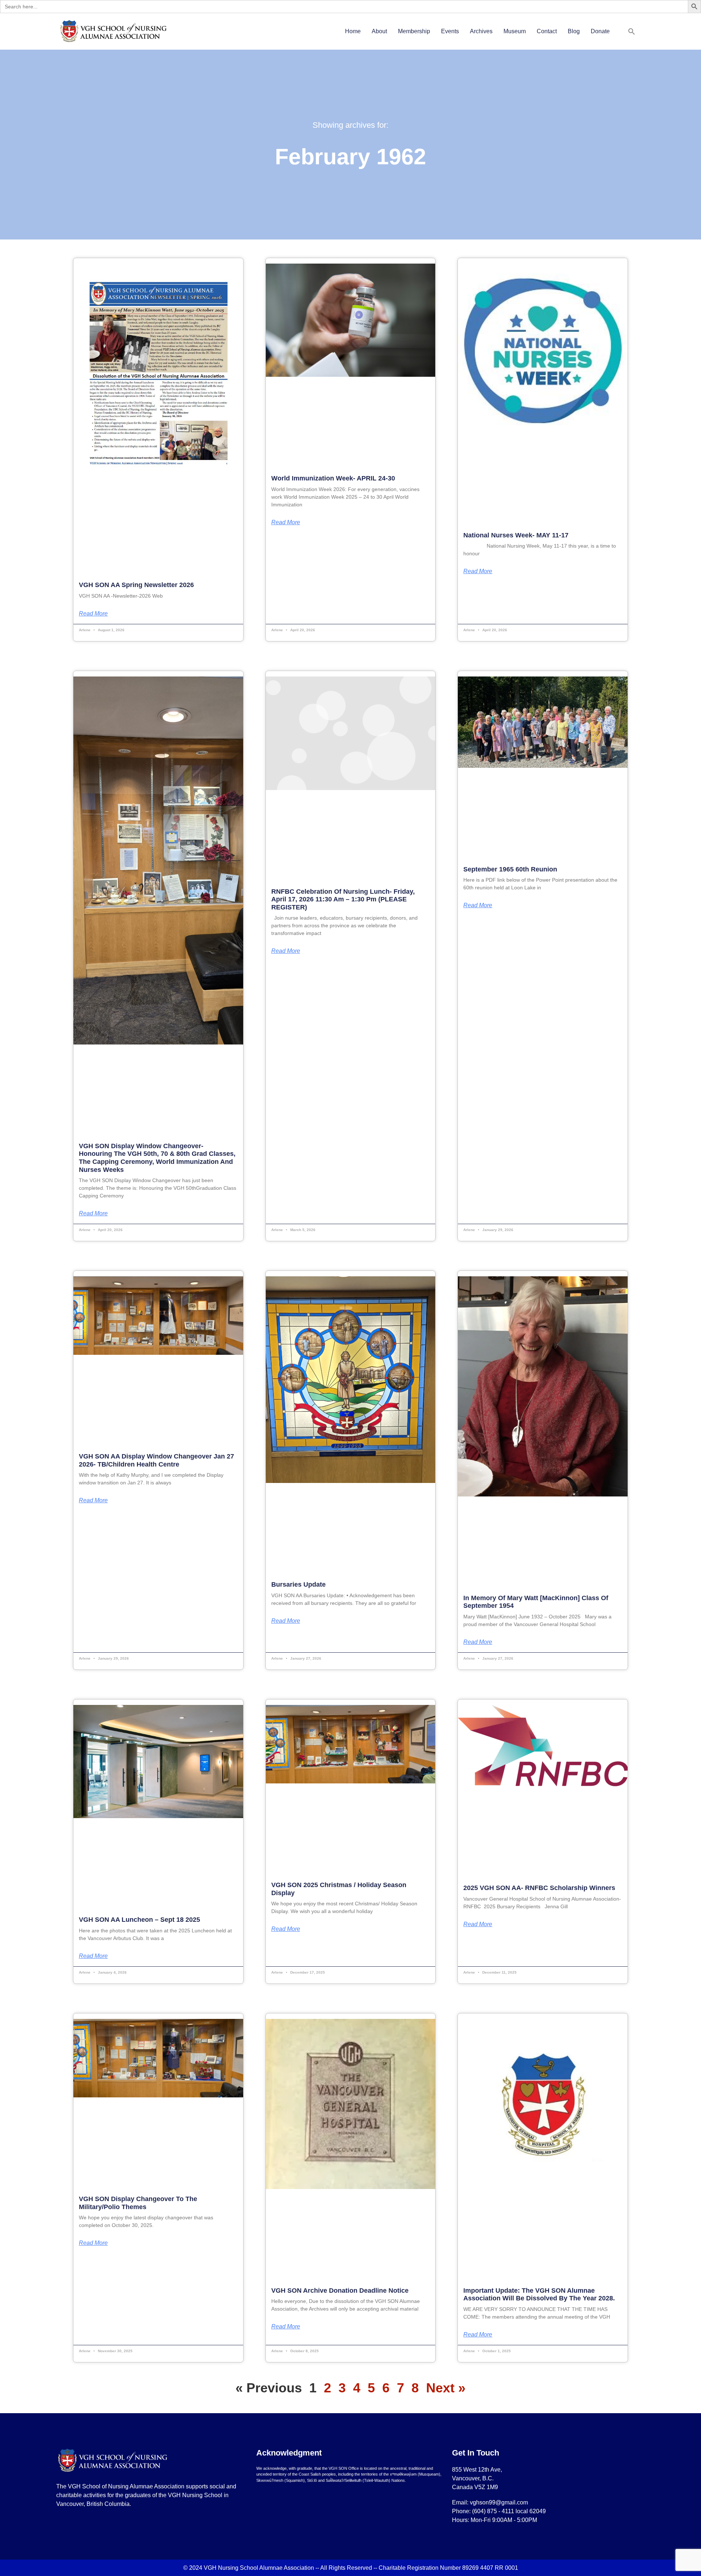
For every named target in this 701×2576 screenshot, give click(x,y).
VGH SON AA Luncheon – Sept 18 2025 (139, 1920)
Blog (574, 31)
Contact (547, 31)
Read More (93, 614)
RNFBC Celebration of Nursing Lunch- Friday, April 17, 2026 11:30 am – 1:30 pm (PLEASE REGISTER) (343, 899)
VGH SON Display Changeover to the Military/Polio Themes (138, 2203)
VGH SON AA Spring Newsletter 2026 (136, 585)
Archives (481, 31)
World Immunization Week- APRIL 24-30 (333, 478)
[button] (632, 31)
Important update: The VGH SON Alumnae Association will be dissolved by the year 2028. (539, 2295)
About (379, 31)
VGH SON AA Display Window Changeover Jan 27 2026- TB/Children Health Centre (156, 1460)
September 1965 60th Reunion (510, 869)
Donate (600, 31)
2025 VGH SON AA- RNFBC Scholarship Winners (539, 1888)
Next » (446, 2388)
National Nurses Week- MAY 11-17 (516, 535)
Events (450, 31)
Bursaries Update (298, 1584)
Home (353, 31)
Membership (414, 31)
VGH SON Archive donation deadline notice (340, 2291)
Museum (515, 31)
